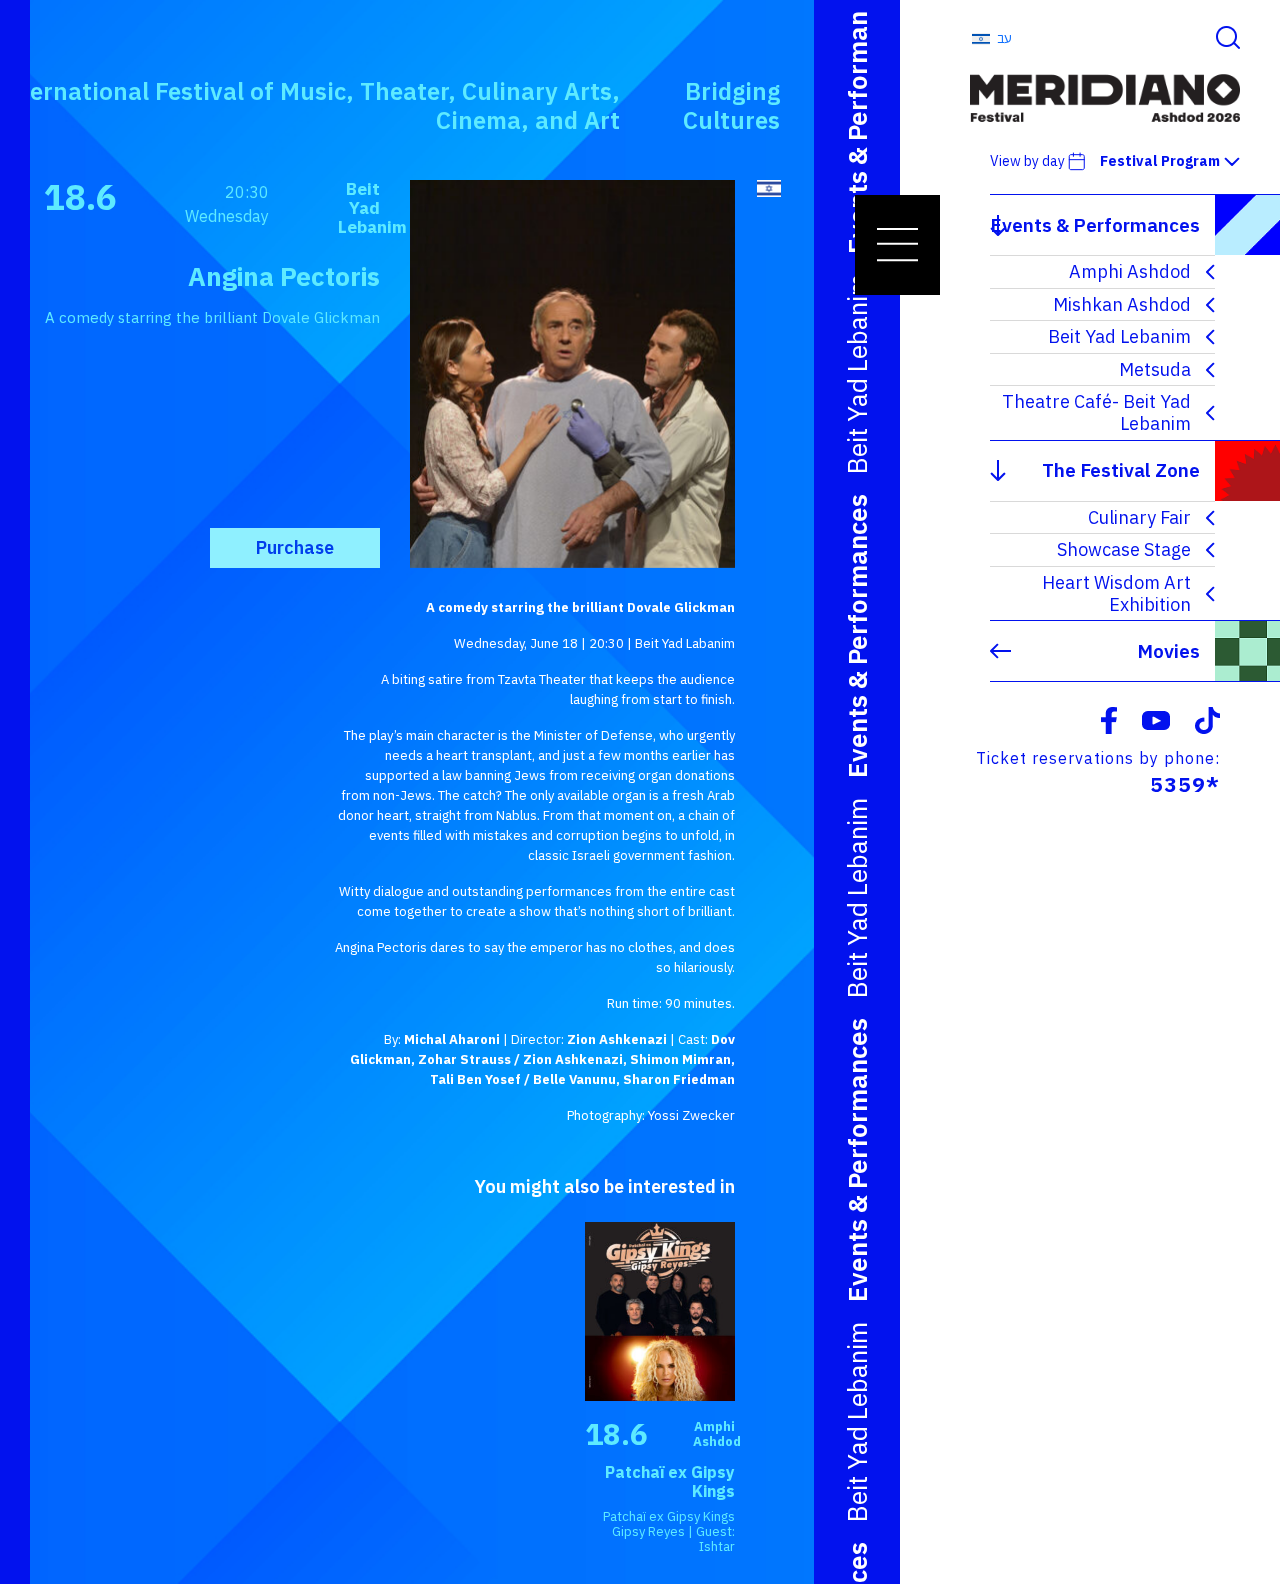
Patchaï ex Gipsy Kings (670, 1481)
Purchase (295, 547)
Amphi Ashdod (1130, 271)
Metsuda (1155, 369)
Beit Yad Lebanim (1119, 336)
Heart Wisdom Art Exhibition (1116, 593)
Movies (1168, 651)
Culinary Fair (1139, 517)
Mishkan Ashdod (1122, 304)
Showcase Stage (1124, 549)
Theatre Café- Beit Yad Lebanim (1096, 412)
